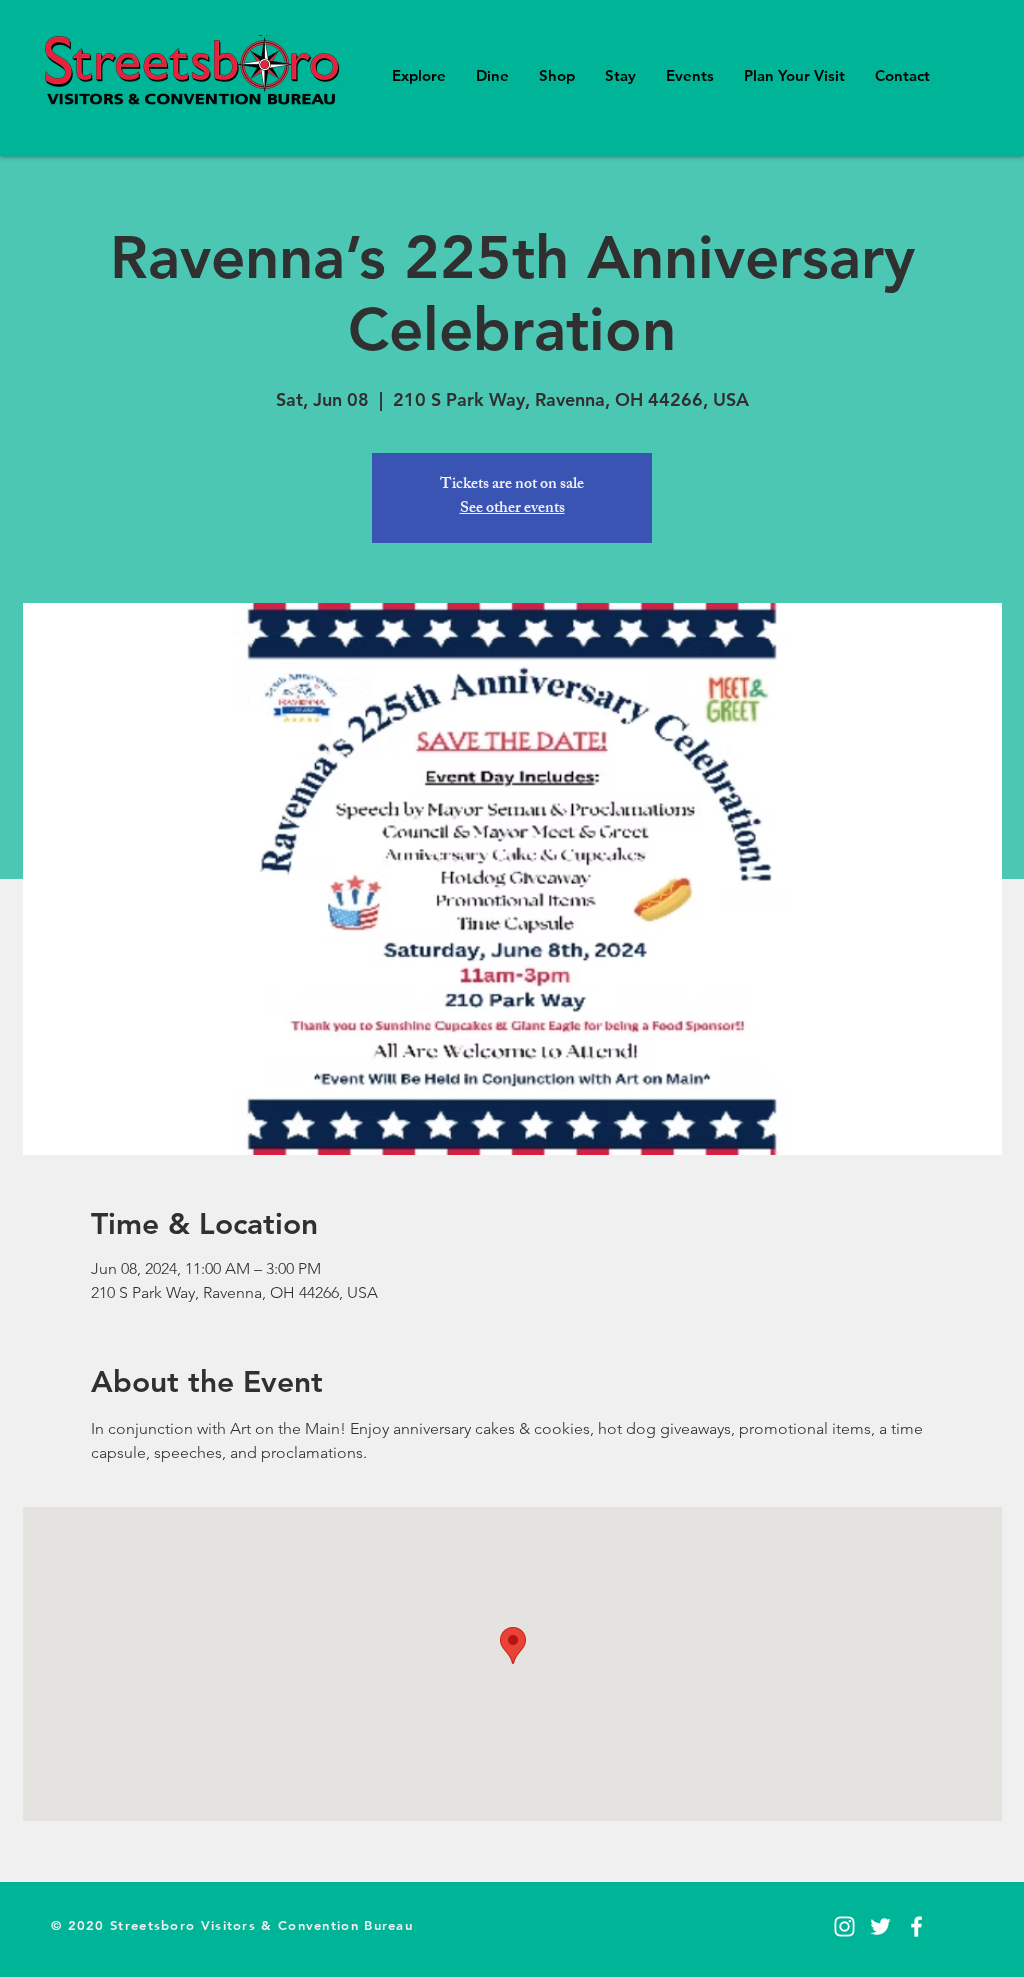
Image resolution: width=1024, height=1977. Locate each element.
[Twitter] (880, 1926)
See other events (512, 509)
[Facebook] (916, 1926)
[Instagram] (844, 1926)
